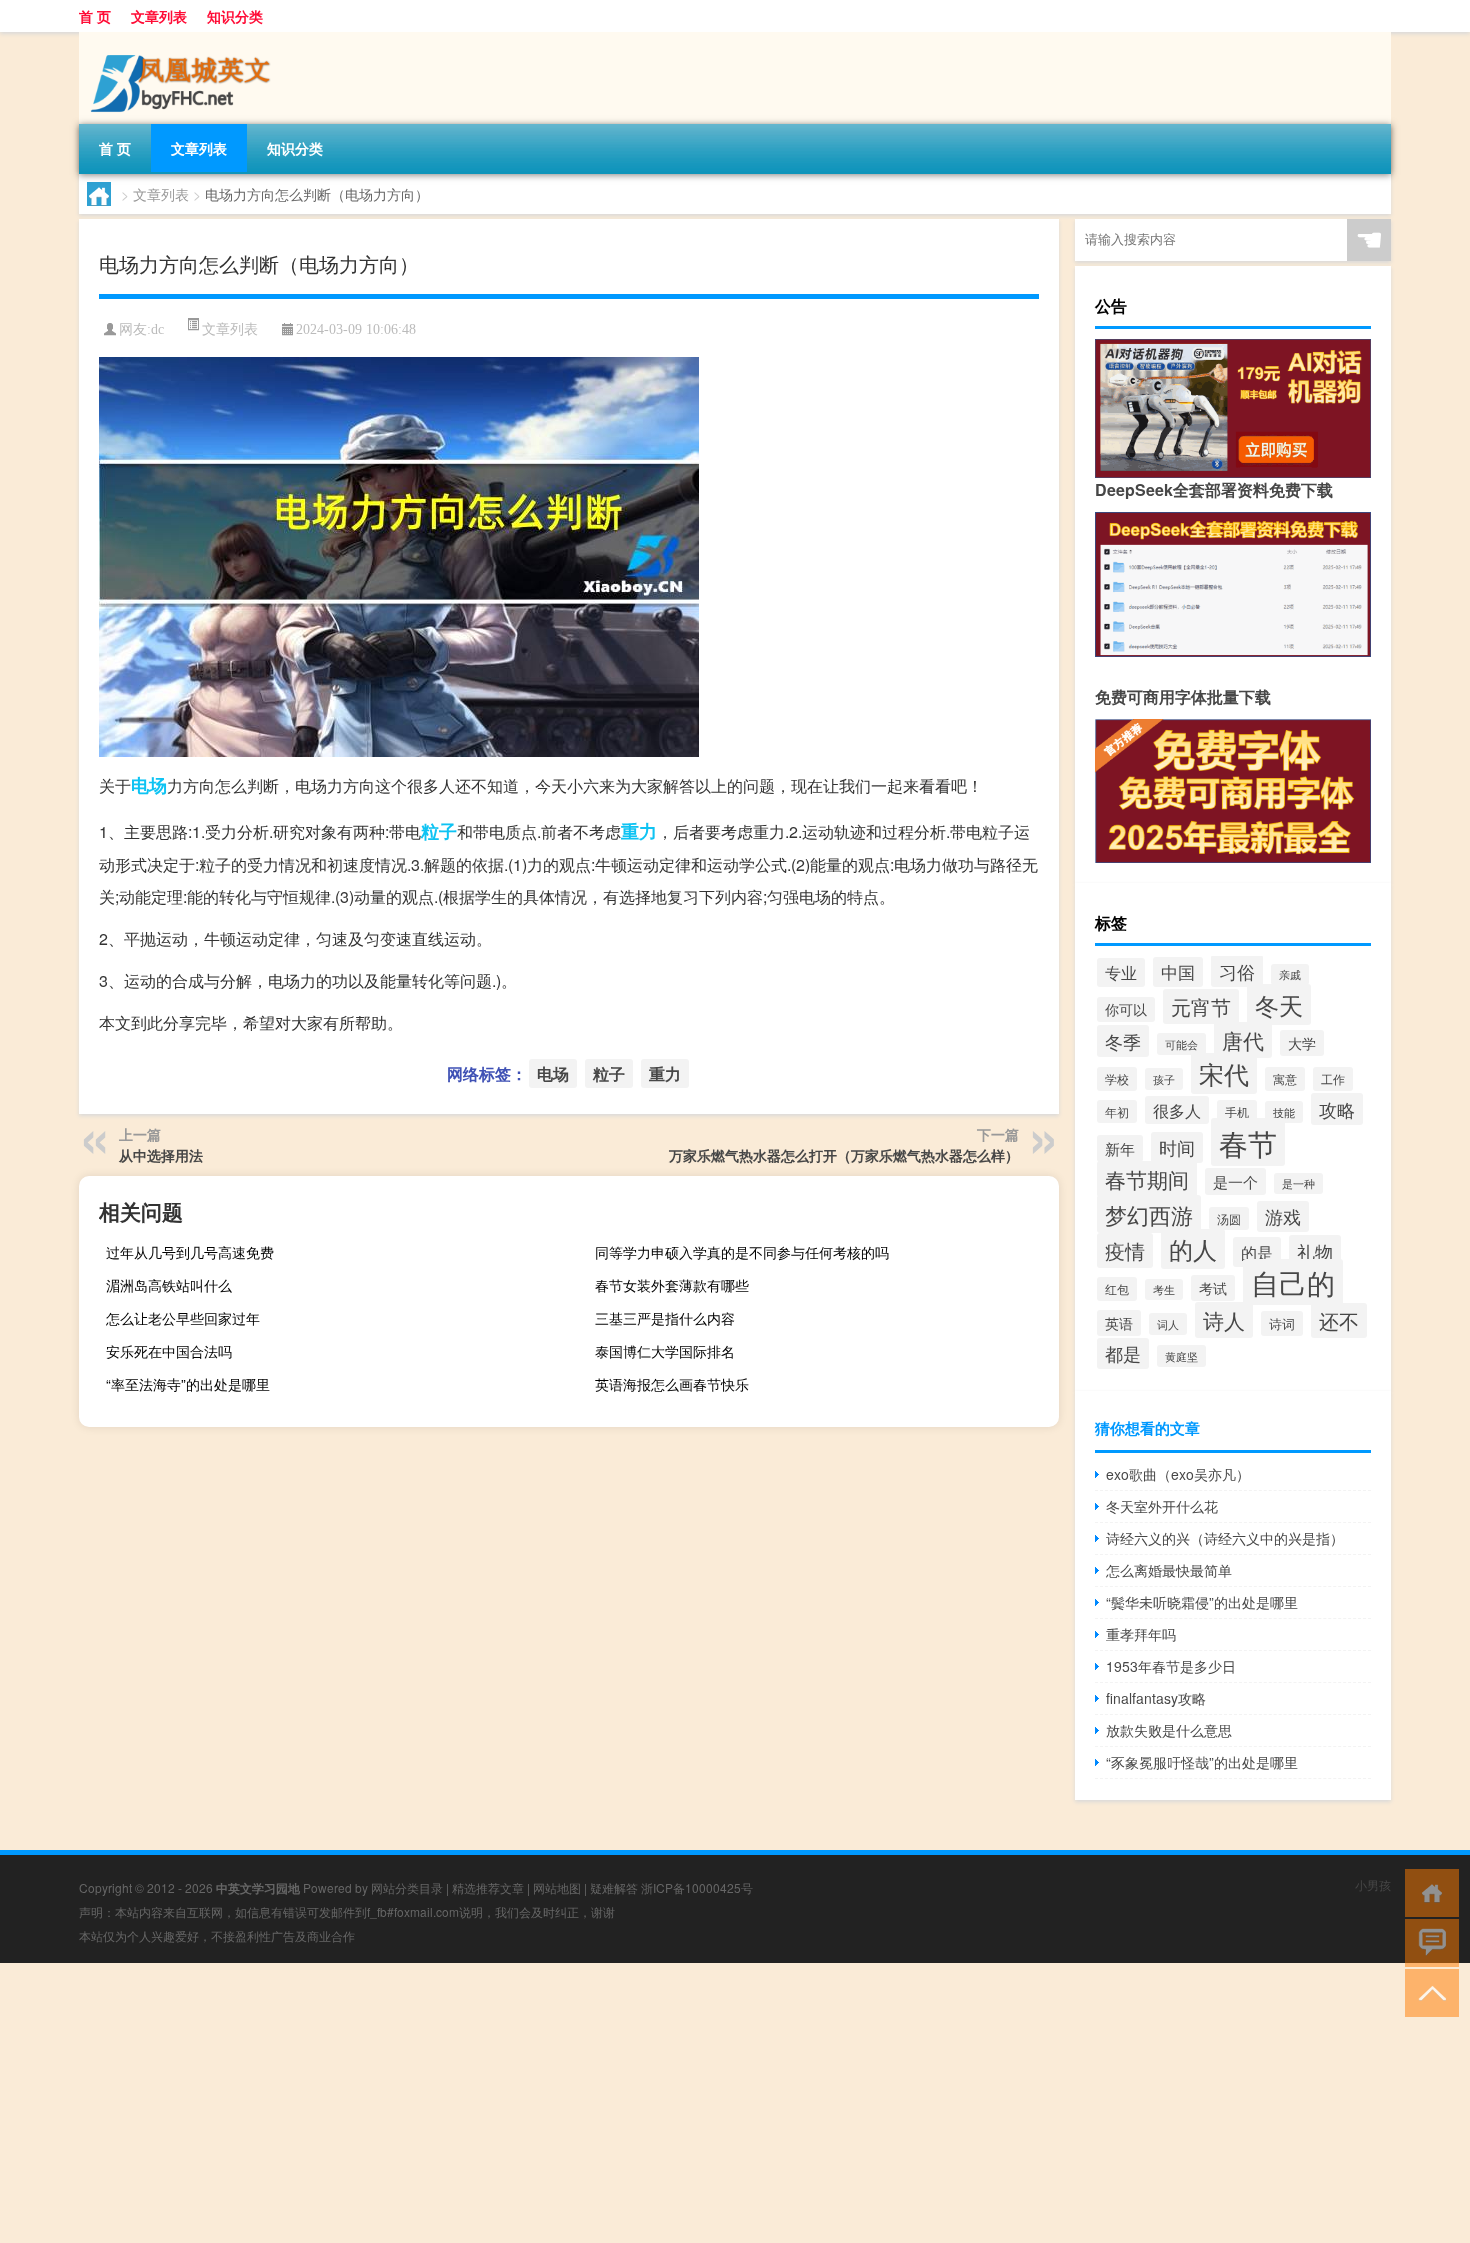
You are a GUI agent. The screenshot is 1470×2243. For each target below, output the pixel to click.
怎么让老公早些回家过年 (183, 1318)
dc (157, 329)
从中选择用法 (161, 1155)
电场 (149, 785)
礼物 (1315, 1251)
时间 (1177, 1147)
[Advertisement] (600, 2103)
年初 (1117, 1111)
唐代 (1243, 1040)
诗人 (1224, 1320)
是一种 (1298, 1183)
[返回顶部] (1427, 1991)
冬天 (1279, 1004)
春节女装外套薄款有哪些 (672, 1285)
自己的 (1293, 1282)
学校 (1117, 1079)
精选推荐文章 (488, 1887)
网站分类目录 (407, 1887)
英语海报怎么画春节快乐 (672, 1384)
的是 (1257, 1252)
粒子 (439, 831)
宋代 (1224, 1073)
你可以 (1126, 1009)
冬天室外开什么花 (1162, 1506)
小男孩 (1373, 1884)
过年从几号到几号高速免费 (190, 1252)
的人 (1193, 1249)
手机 (1237, 1112)
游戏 (1283, 1216)
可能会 (1181, 1044)
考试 (1213, 1288)
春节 (1248, 1142)
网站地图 (557, 1887)
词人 (1168, 1324)
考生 (1164, 1289)
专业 (1121, 972)
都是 (1123, 1353)
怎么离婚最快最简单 (1169, 1570)
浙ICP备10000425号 (697, 1887)
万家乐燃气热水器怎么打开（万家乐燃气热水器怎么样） (844, 1155)
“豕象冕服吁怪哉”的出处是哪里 (1202, 1762)
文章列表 (159, 16)
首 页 (95, 16)
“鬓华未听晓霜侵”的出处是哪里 (1202, 1602)
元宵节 (1201, 1006)
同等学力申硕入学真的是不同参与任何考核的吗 (742, 1252)
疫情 (1125, 1250)
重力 (639, 831)
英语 (1119, 1323)
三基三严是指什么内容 (665, 1318)
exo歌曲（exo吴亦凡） (1178, 1474)
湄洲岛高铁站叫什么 (169, 1285)
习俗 (1237, 971)
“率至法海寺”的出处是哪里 (188, 1384)
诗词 (1282, 1323)
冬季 (1123, 1041)
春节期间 (1147, 1179)
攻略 (1337, 1109)
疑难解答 (614, 1887)
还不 (1339, 1320)
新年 (1120, 1148)
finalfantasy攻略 (1156, 1698)
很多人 (1177, 1110)
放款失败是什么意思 (1169, 1730)
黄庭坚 (1181, 1356)
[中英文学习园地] (184, 39)
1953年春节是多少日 (1171, 1666)
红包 (1117, 1289)
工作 (1333, 1079)
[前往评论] (1427, 1941)
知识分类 (235, 16)
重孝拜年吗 (1141, 1634)
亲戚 (1290, 974)
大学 (1302, 1043)
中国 (1178, 972)
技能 (1284, 1112)
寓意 (1285, 1079)
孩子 (1164, 1079)
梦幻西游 (1149, 1214)
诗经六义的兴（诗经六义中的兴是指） (1225, 1538)
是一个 (1235, 1181)
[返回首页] (1427, 1891)
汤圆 (1229, 1218)
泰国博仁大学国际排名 (665, 1351)
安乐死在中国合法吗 (169, 1351)
